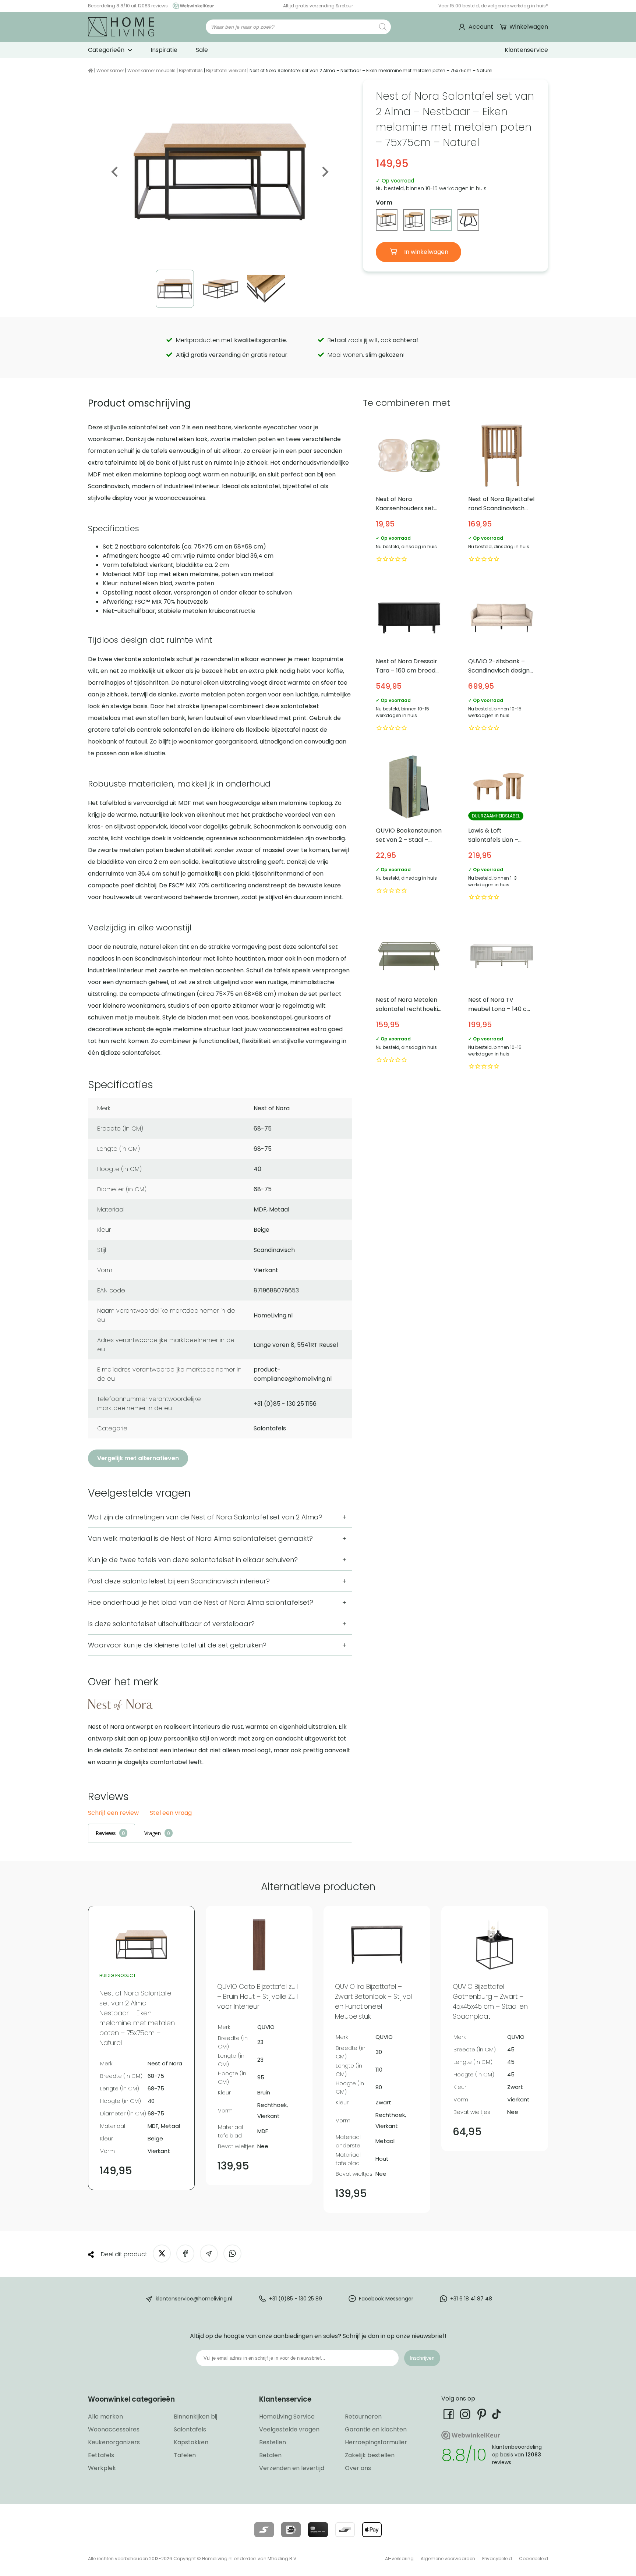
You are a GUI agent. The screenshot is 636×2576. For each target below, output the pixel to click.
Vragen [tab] (153, 1833)
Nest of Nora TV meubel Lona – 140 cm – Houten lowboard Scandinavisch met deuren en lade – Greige (502, 997)
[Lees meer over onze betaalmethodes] (264, 2530)
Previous (115, 172)
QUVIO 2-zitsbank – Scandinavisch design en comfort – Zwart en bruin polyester (502, 659)
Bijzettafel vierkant (226, 70)
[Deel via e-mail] (209, 2254)
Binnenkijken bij (195, 2417)
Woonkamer (110, 70)
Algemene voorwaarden (448, 2559)
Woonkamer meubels (151, 70)
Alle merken (105, 2417)
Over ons (358, 2468)
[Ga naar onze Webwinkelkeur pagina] (191, 6)
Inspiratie (164, 50)
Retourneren (363, 2417)
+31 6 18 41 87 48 (471, 2299)
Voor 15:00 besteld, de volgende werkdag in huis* (493, 6)
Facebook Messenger (386, 2299)
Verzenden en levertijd (292, 2468)
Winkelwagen (529, 27)
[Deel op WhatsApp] (232, 2254)
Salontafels (190, 2429)
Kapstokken (191, 2442)
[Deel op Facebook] (185, 2254)
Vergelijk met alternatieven (138, 1458)
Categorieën (106, 50)
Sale (202, 50)
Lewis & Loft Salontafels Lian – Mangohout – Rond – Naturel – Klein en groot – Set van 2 (502, 828)
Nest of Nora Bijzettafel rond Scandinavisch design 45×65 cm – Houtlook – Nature (502, 493)
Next (325, 172)
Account (481, 27)
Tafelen (185, 2455)
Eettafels (101, 2455)
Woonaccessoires (114, 2429)
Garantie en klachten (376, 2429)
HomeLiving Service (287, 2417)
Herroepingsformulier (376, 2442)
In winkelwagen (425, 252)
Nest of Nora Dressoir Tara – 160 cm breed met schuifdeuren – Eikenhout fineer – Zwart (409, 659)
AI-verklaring (399, 2559)
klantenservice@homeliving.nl (194, 2299)
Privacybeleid (497, 2559)
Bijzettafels (191, 70)
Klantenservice (526, 50)
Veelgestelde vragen (289, 2429)
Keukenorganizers (114, 2442)
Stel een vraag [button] (171, 1813)
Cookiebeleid (533, 2559)
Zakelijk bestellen (370, 2455)
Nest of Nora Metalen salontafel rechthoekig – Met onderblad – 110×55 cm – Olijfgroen (409, 997)
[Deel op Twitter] (162, 2254)
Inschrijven (422, 2358)
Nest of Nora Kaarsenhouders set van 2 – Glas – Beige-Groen (409, 493)
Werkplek (102, 2468)
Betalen (270, 2455)
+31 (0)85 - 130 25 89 (296, 2299)
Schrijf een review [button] (113, 1813)
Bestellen (273, 2442)
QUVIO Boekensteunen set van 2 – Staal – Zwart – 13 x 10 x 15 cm (409, 828)
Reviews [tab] (106, 1833)
